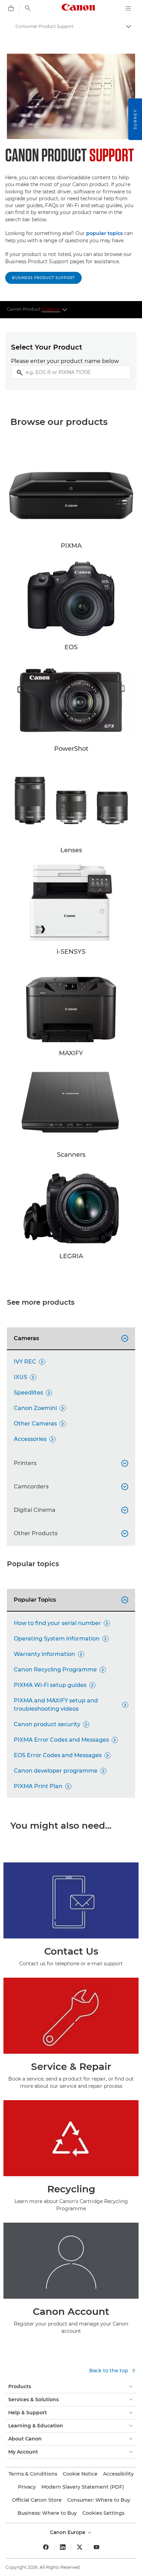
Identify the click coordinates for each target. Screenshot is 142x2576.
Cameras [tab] (70, 1338)
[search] (28, 8)
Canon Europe (68, 2532)
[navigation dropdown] (128, 8)
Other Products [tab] (70, 1533)
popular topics (104, 233)
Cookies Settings (103, 2513)
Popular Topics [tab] (70, 1600)
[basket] (11, 8)
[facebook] (46, 2547)
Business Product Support (43, 278)
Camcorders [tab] (70, 1487)
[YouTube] (97, 2547)
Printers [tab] (70, 1463)
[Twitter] (80, 2547)
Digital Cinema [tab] (70, 1510)
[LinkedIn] (63, 2547)
